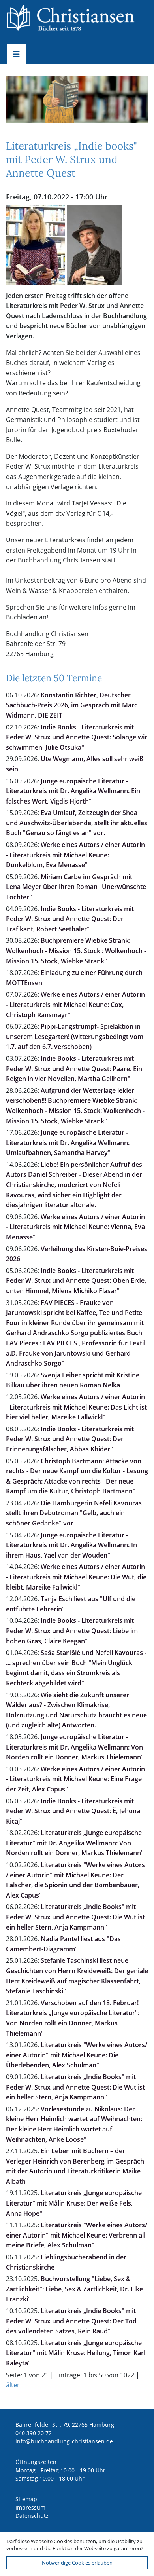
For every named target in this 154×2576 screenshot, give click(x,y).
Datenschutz (32, 2516)
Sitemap (26, 2499)
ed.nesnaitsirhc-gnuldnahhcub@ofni (64, 2441)
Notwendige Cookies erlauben (77, 2563)
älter (13, 2385)
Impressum (30, 2507)
